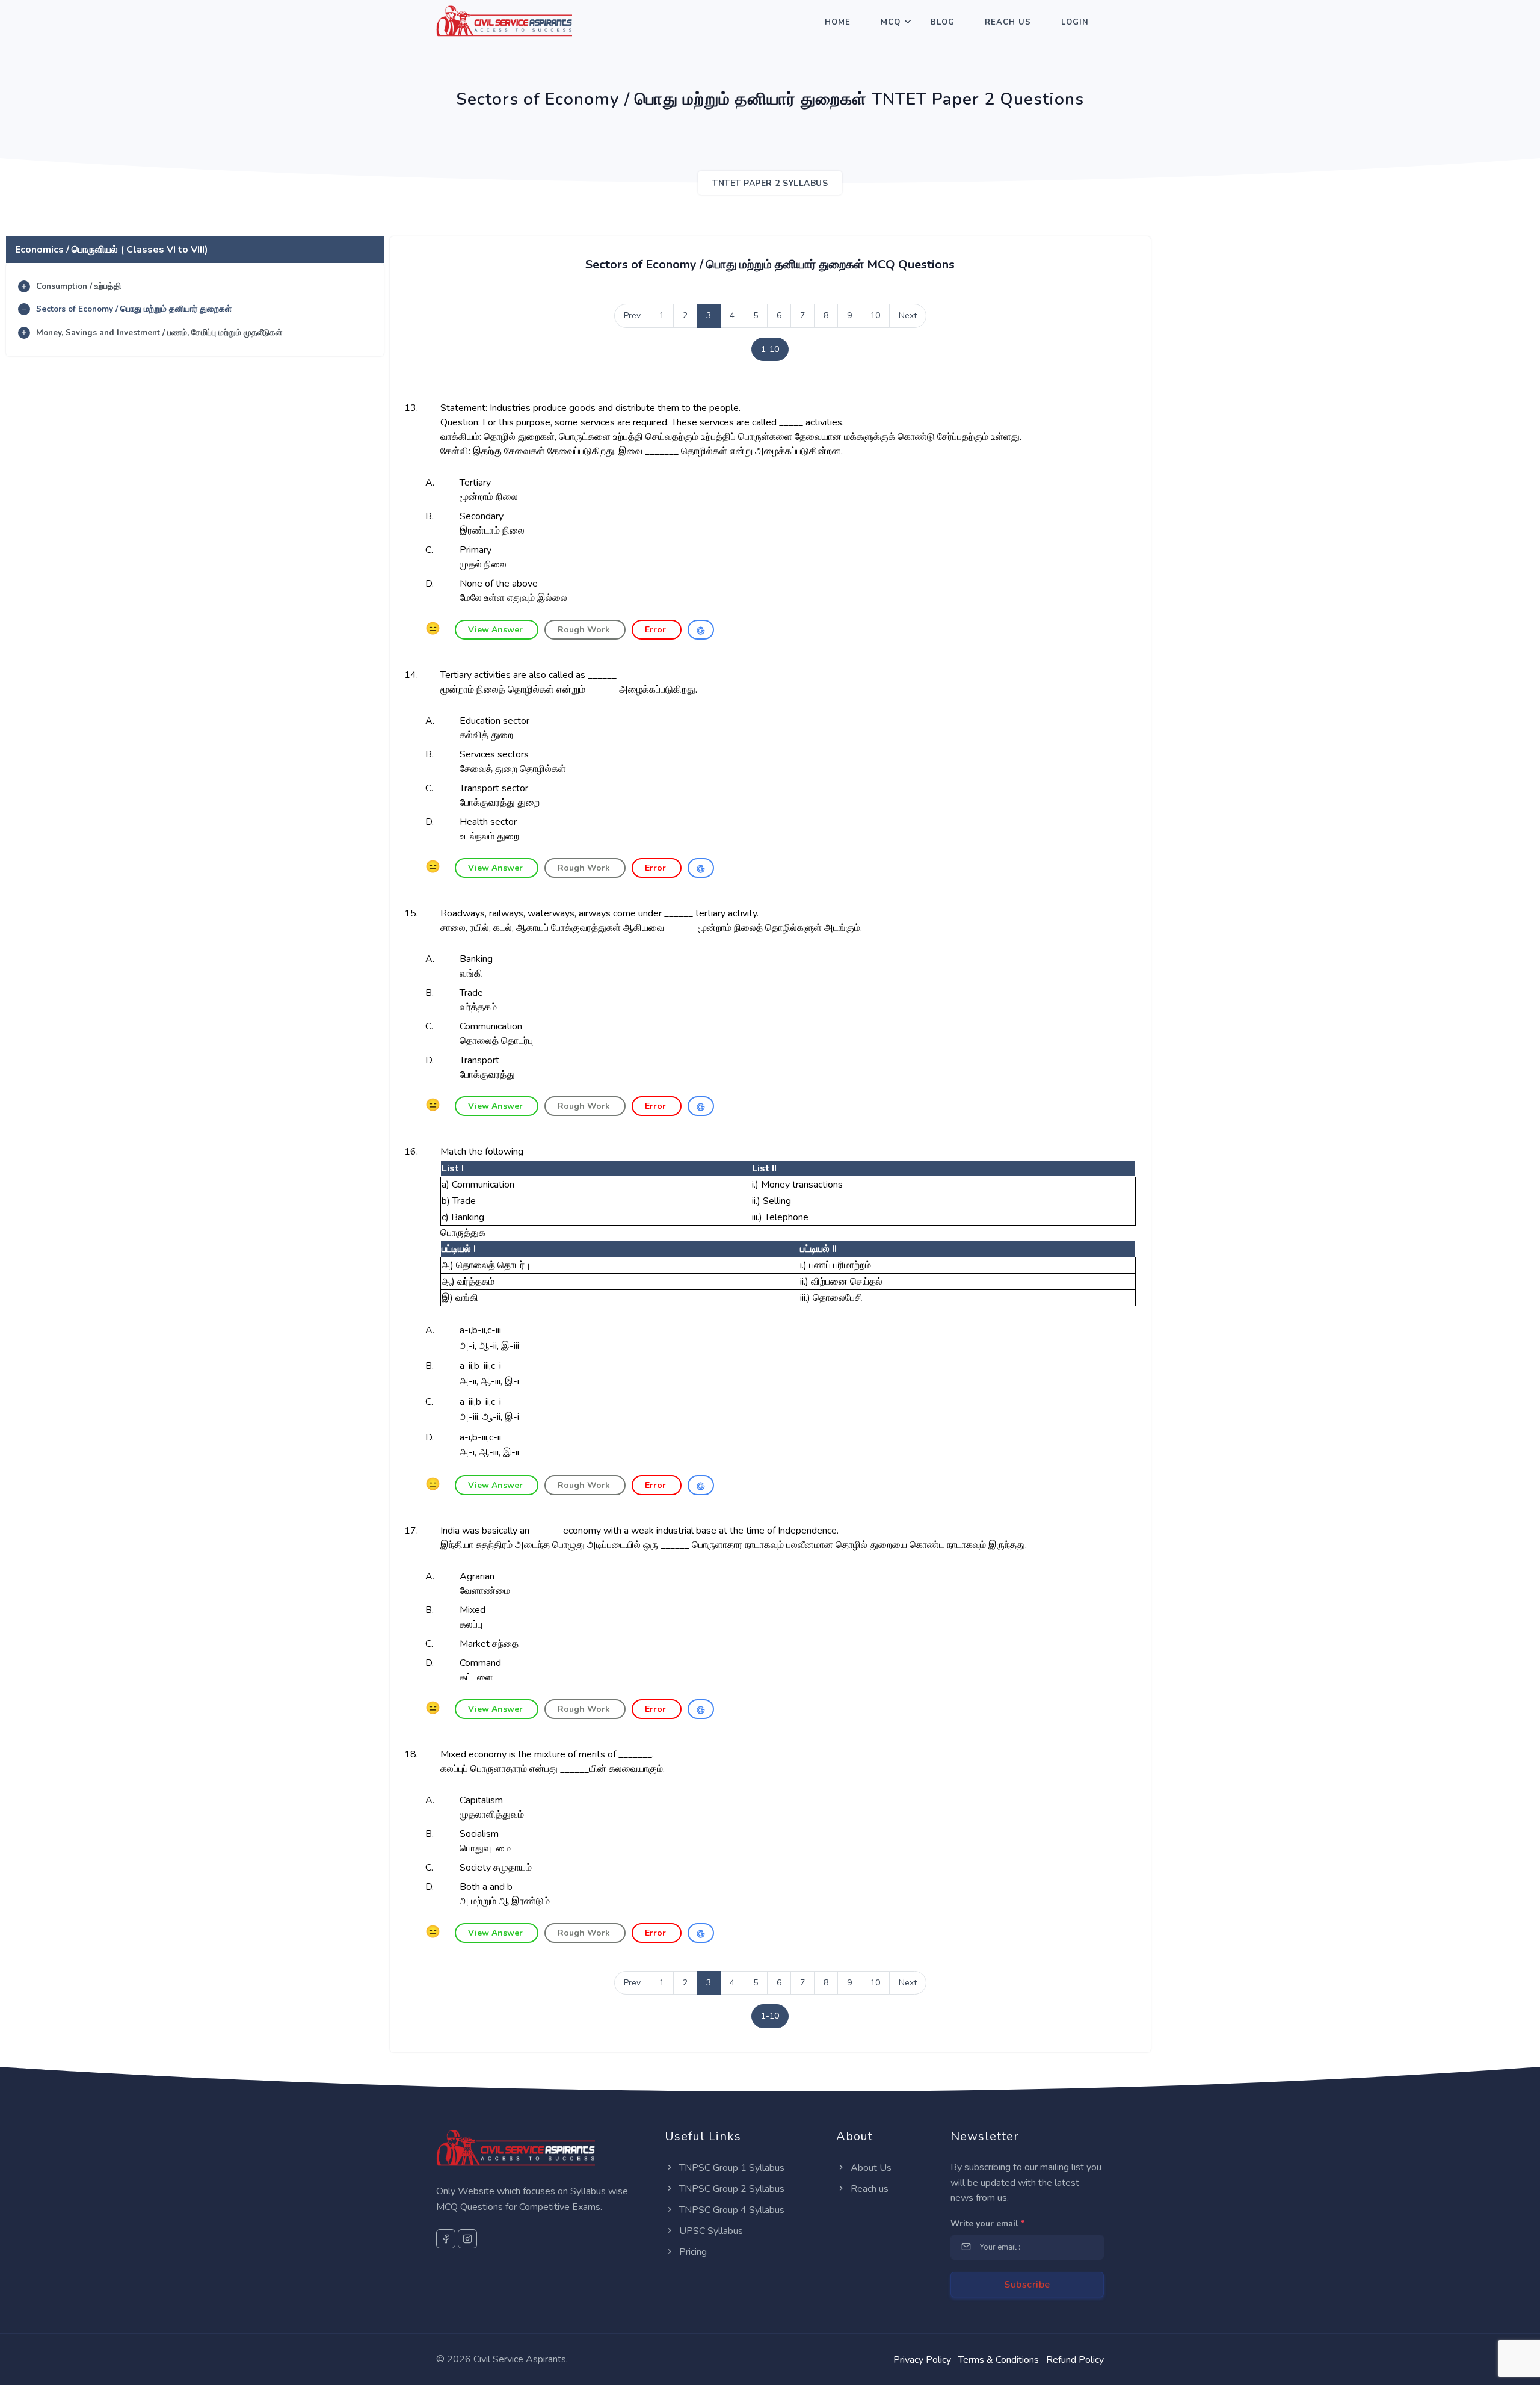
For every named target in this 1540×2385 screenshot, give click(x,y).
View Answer (497, 630)
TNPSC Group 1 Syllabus (731, 2168)
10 (875, 316)
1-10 (770, 349)
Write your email (987, 2223)
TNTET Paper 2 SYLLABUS (770, 183)
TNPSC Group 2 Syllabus (731, 2189)
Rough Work (585, 630)
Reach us (868, 2189)
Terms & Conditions (999, 2360)
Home (838, 22)
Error (657, 630)
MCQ (891, 22)
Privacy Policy (922, 2360)
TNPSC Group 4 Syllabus (731, 2210)
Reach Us (1008, 22)
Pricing (692, 2252)
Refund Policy (1075, 2360)
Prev (632, 316)
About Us (870, 2168)
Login (1075, 22)
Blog (943, 22)
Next (908, 316)
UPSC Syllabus (710, 2231)
